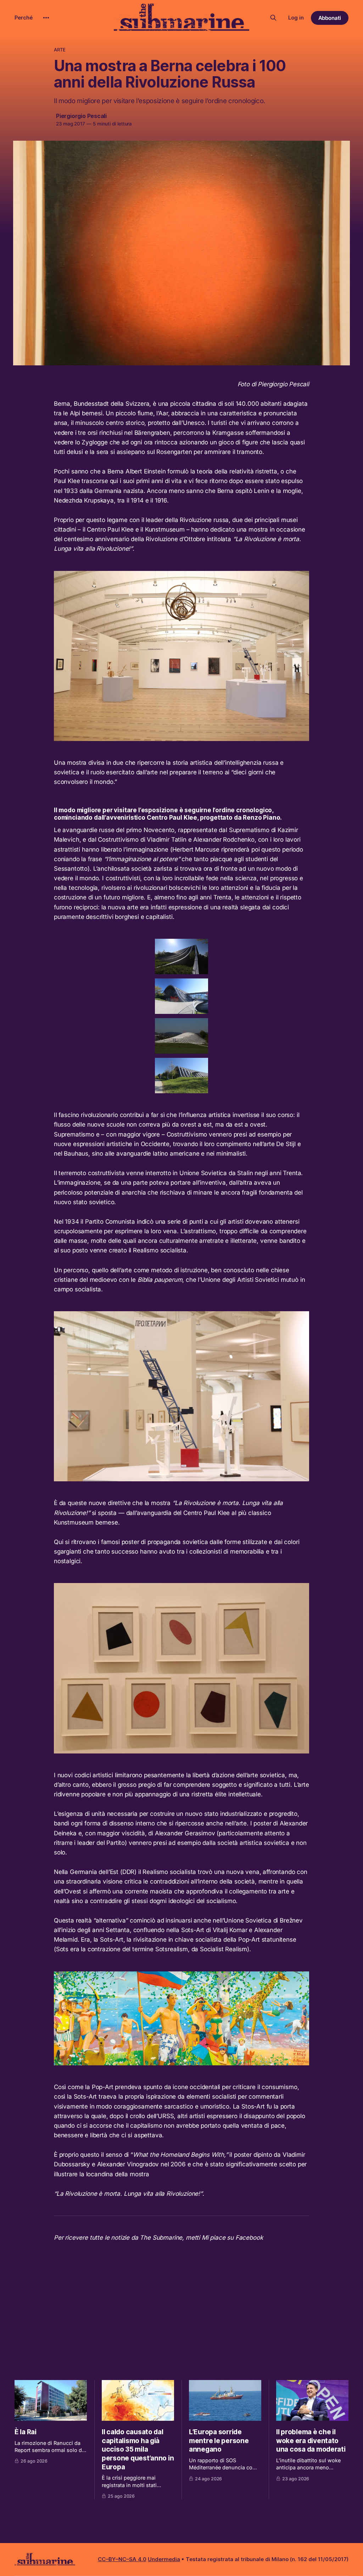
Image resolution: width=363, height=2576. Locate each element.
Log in (296, 18)
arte (60, 50)
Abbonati (330, 18)
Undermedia (164, 2559)
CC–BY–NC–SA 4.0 (122, 2559)
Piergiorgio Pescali (81, 116)
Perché (24, 18)
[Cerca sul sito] (273, 18)
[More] (46, 18)
